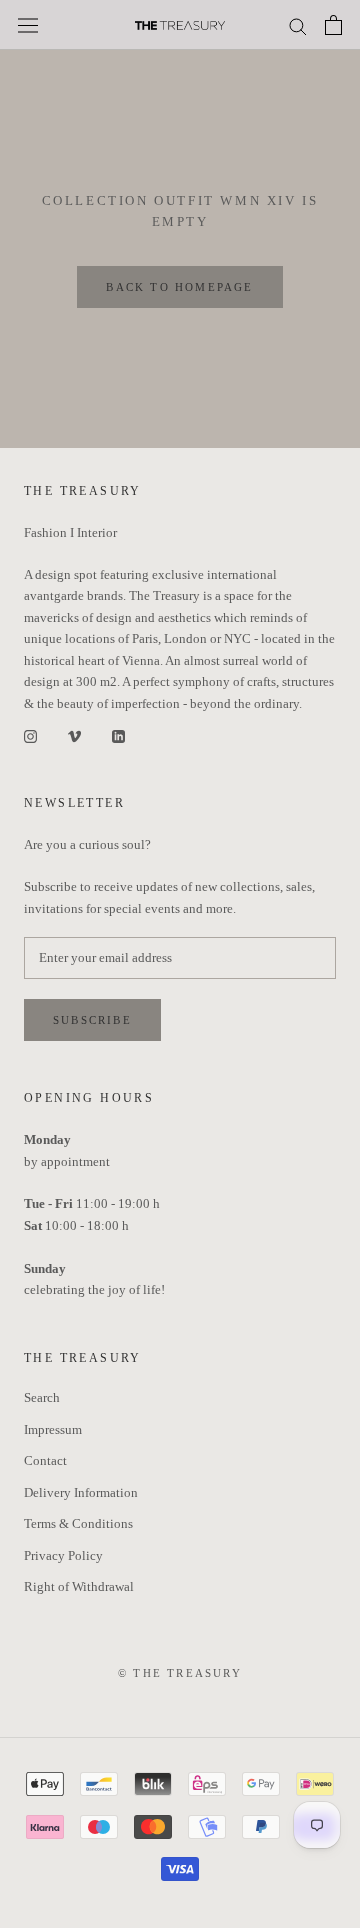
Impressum (53, 1429)
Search (42, 1397)
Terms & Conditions (78, 1523)
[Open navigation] (28, 25)
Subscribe (92, 1020)
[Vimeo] (74, 735)
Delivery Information (81, 1492)
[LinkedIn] (118, 735)
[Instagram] (30, 735)
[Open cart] (333, 25)
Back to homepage (179, 287)
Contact (45, 1460)
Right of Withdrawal (79, 1586)
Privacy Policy (63, 1555)
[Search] (298, 25)
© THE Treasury (180, 1673)
